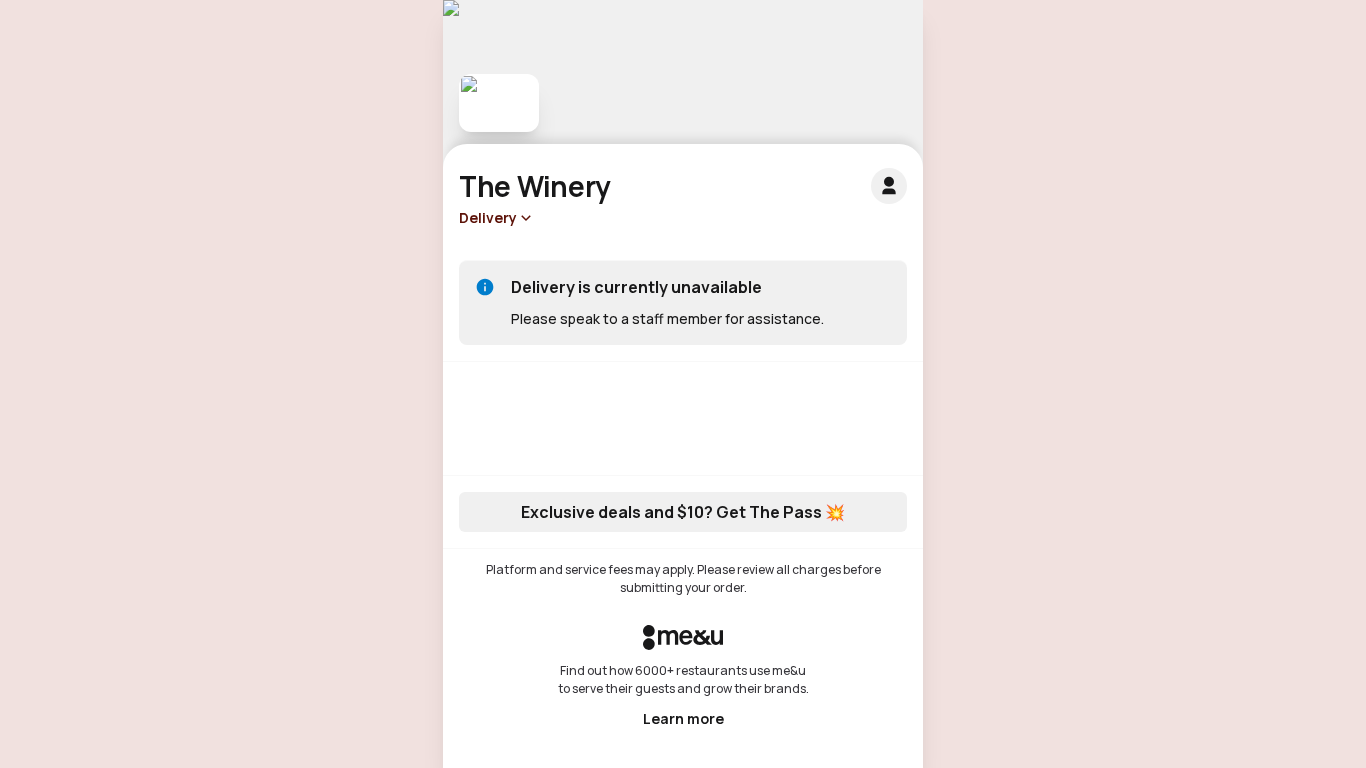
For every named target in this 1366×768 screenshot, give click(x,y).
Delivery (488, 217)
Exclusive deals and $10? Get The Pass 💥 (683, 512)
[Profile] (889, 186)
